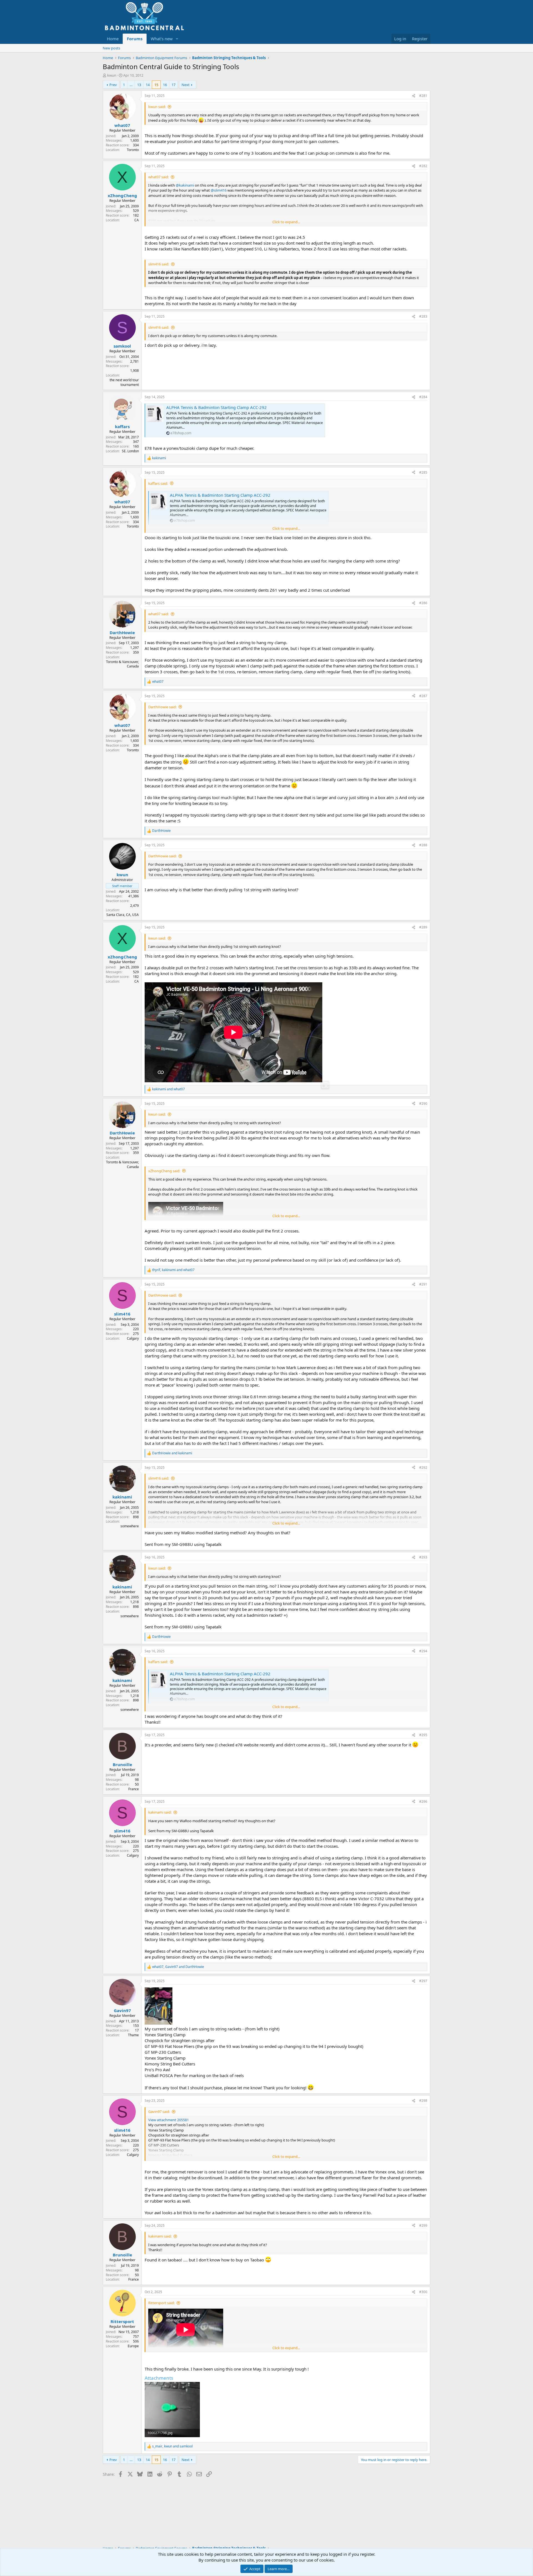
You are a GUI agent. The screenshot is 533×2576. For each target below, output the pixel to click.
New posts (111, 48)
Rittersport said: (161, 2303)
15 (156, 85)
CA (137, 220)
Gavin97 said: (159, 2111)
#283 (423, 316)
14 (148, 85)
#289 (423, 927)
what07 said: (159, 177)
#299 (423, 2225)
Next (186, 85)
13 (139, 85)
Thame (133, 2035)
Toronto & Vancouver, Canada (122, 664)
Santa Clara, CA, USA (123, 915)
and (169, 1089)
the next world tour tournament (124, 382)
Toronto (133, 150)
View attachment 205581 (169, 2120)
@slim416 (219, 190)
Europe (133, 2346)
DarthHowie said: (162, 707)
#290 (423, 1104)
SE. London (130, 451)
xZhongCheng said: (164, 1171)
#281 (423, 96)
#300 (423, 2292)
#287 (423, 696)
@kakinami (185, 185)
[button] (177, 39)
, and (173, 1270)
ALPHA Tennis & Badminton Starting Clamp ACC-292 (217, 407)
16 (165, 85)
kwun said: (157, 107)
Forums (135, 39)
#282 (423, 166)
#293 (423, 1557)
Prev (113, 85)
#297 (423, 1981)
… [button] (131, 85)
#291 (423, 1284)
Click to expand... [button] (286, 222)
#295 (423, 1735)
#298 (423, 2101)
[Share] (414, 96)
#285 (423, 472)
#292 (423, 1467)
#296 (423, 1802)
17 (174, 85)
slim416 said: (159, 264)
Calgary (133, 1338)
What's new (162, 39)
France (134, 1789)
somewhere (130, 1526)
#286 (423, 603)
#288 (423, 845)
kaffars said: (158, 483)
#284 (423, 397)
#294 (423, 1651)
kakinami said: (160, 1812)
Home (113, 39)
